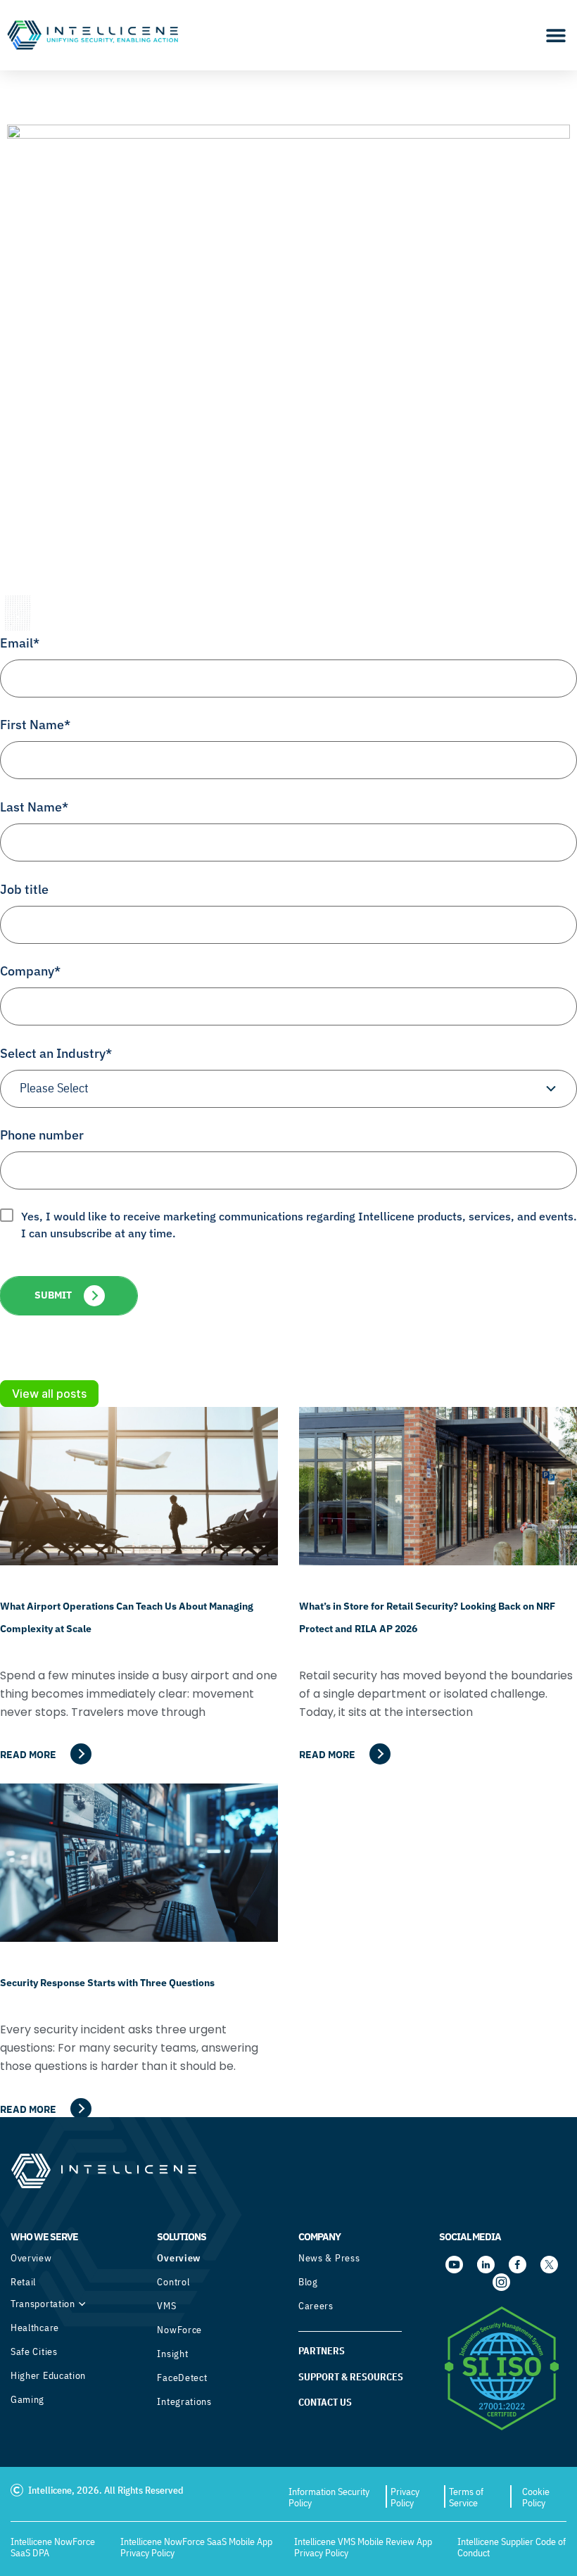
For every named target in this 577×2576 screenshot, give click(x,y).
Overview (31, 2258)
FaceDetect (182, 2378)
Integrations (184, 2401)
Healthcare (35, 2328)
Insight (172, 2354)
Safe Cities (34, 2351)
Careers (316, 2306)
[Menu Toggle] (556, 35)
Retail (23, 2282)
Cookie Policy (536, 2497)
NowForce (179, 2330)
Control (173, 2282)
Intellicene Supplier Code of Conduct (512, 2547)
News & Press (329, 2258)
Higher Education (48, 2375)
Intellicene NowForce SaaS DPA (53, 2547)
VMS (166, 2306)
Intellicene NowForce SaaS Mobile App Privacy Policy (196, 2547)
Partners (322, 2351)
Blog (308, 2282)
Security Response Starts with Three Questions (107, 1983)
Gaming (27, 2399)
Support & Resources (351, 2377)
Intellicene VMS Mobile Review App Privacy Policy (363, 2547)
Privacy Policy (405, 2497)
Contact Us (325, 2402)
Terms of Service (466, 2497)
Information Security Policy (329, 2497)
